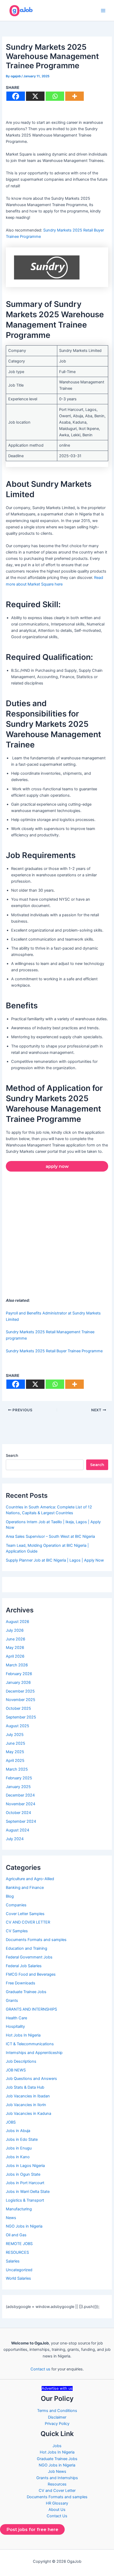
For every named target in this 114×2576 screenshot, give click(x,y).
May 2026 (15, 1648)
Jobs (57, 2446)
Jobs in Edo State (22, 2139)
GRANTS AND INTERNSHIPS (31, 2009)
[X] (35, 96)
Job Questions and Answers (31, 2079)
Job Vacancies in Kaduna (28, 2114)
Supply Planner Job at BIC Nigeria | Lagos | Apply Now (55, 1560)
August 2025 (17, 1726)
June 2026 (16, 1639)
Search (12, 1455)
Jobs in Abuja (18, 2131)
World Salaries (18, 2278)
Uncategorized (19, 2270)
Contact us (40, 2369)
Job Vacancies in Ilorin (26, 2105)
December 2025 (20, 1691)
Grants (12, 2001)
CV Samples (17, 1931)
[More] (74, 96)
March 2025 (17, 1769)
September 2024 (21, 1821)
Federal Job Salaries (24, 1966)
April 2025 (15, 1761)
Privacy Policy (57, 2424)
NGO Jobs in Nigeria (24, 2226)
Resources (57, 2484)
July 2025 (15, 1735)
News (11, 2218)
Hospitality (15, 2026)
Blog (10, 1896)
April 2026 (15, 1656)
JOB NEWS (16, 2070)
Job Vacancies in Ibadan (28, 2096)
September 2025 (21, 1717)
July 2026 (15, 1630)
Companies (16, 1905)
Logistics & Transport (25, 2200)
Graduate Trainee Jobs (26, 1992)
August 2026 (17, 1622)
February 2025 (19, 1778)
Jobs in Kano (18, 2157)
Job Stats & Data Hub (25, 2087)
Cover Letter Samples (25, 1914)
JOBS (11, 2122)
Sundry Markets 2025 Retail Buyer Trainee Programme (54, 1351)
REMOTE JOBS (19, 2244)
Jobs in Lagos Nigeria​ (25, 2166)
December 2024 (20, 1795)
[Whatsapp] (55, 96)
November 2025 (21, 1700)
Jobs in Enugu (19, 2148)
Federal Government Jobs (29, 1957)
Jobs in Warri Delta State (28, 2192)
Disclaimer (57, 2417)
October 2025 (18, 1708)
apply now (57, 1166)
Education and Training (27, 1948)
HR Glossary (57, 2503)
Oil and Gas (16, 2235)
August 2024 (17, 1830)
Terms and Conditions (57, 2411)
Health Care (16, 2018)
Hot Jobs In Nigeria (23, 2035)
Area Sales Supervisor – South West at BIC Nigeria (50, 1536)
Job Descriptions (21, 2061)
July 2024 (15, 1839)
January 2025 (18, 1787)
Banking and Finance (25, 1888)
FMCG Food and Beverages (31, 1974)
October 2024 (18, 1813)
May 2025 (15, 1752)
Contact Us (57, 2516)
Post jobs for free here (32, 2529)
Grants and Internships (57, 2478)
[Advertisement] (57, 1236)
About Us (57, 2510)
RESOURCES (17, 2252)
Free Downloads (21, 1983)
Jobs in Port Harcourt (25, 2183)
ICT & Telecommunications (30, 2044)
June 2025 (16, 1743)
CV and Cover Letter (57, 2491)
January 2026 (18, 1682)
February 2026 (19, 1674)
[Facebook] (16, 96)
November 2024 (21, 1804)
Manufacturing (19, 2209)
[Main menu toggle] (103, 11)
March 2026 (17, 1665)
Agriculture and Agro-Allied (30, 1879)
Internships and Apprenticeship (34, 2053)
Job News (57, 2471)
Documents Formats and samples (36, 1940)
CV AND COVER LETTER (28, 1922)
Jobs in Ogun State (23, 2174)
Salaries (13, 2261)
